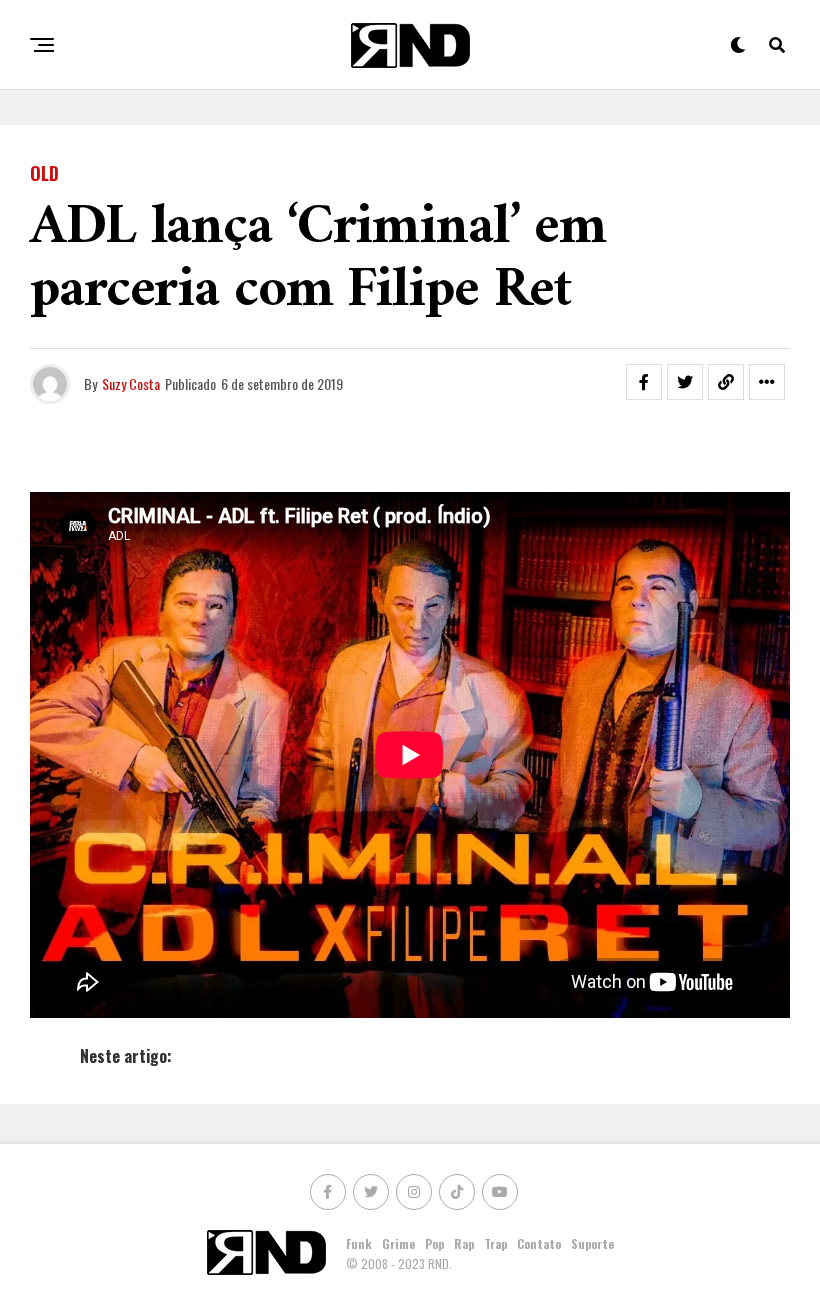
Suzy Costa (131, 383)
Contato (539, 1243)
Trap (495, 1243)
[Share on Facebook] (644, 382)
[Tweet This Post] (685, 382)
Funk (359, 1243)
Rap (464, 1243)
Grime (398, 1243)
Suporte (592, 1243)
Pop (434, 1243)
